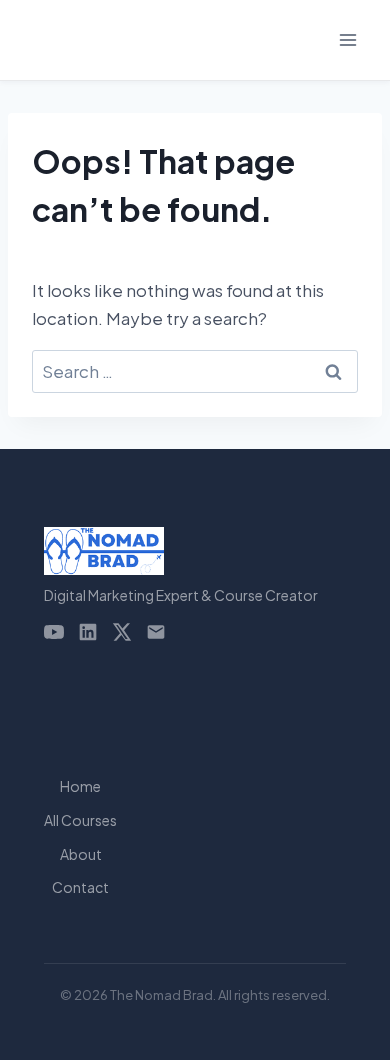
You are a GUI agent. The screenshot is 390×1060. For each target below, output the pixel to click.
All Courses (80, 820)
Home (80, 786)
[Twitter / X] (122, 632)
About (81, 854)
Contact (80, 887)
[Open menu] (347, 39)
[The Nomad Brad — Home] (181, 551)
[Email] (156, 632)
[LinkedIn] (88, 632)
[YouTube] (54, 632)
